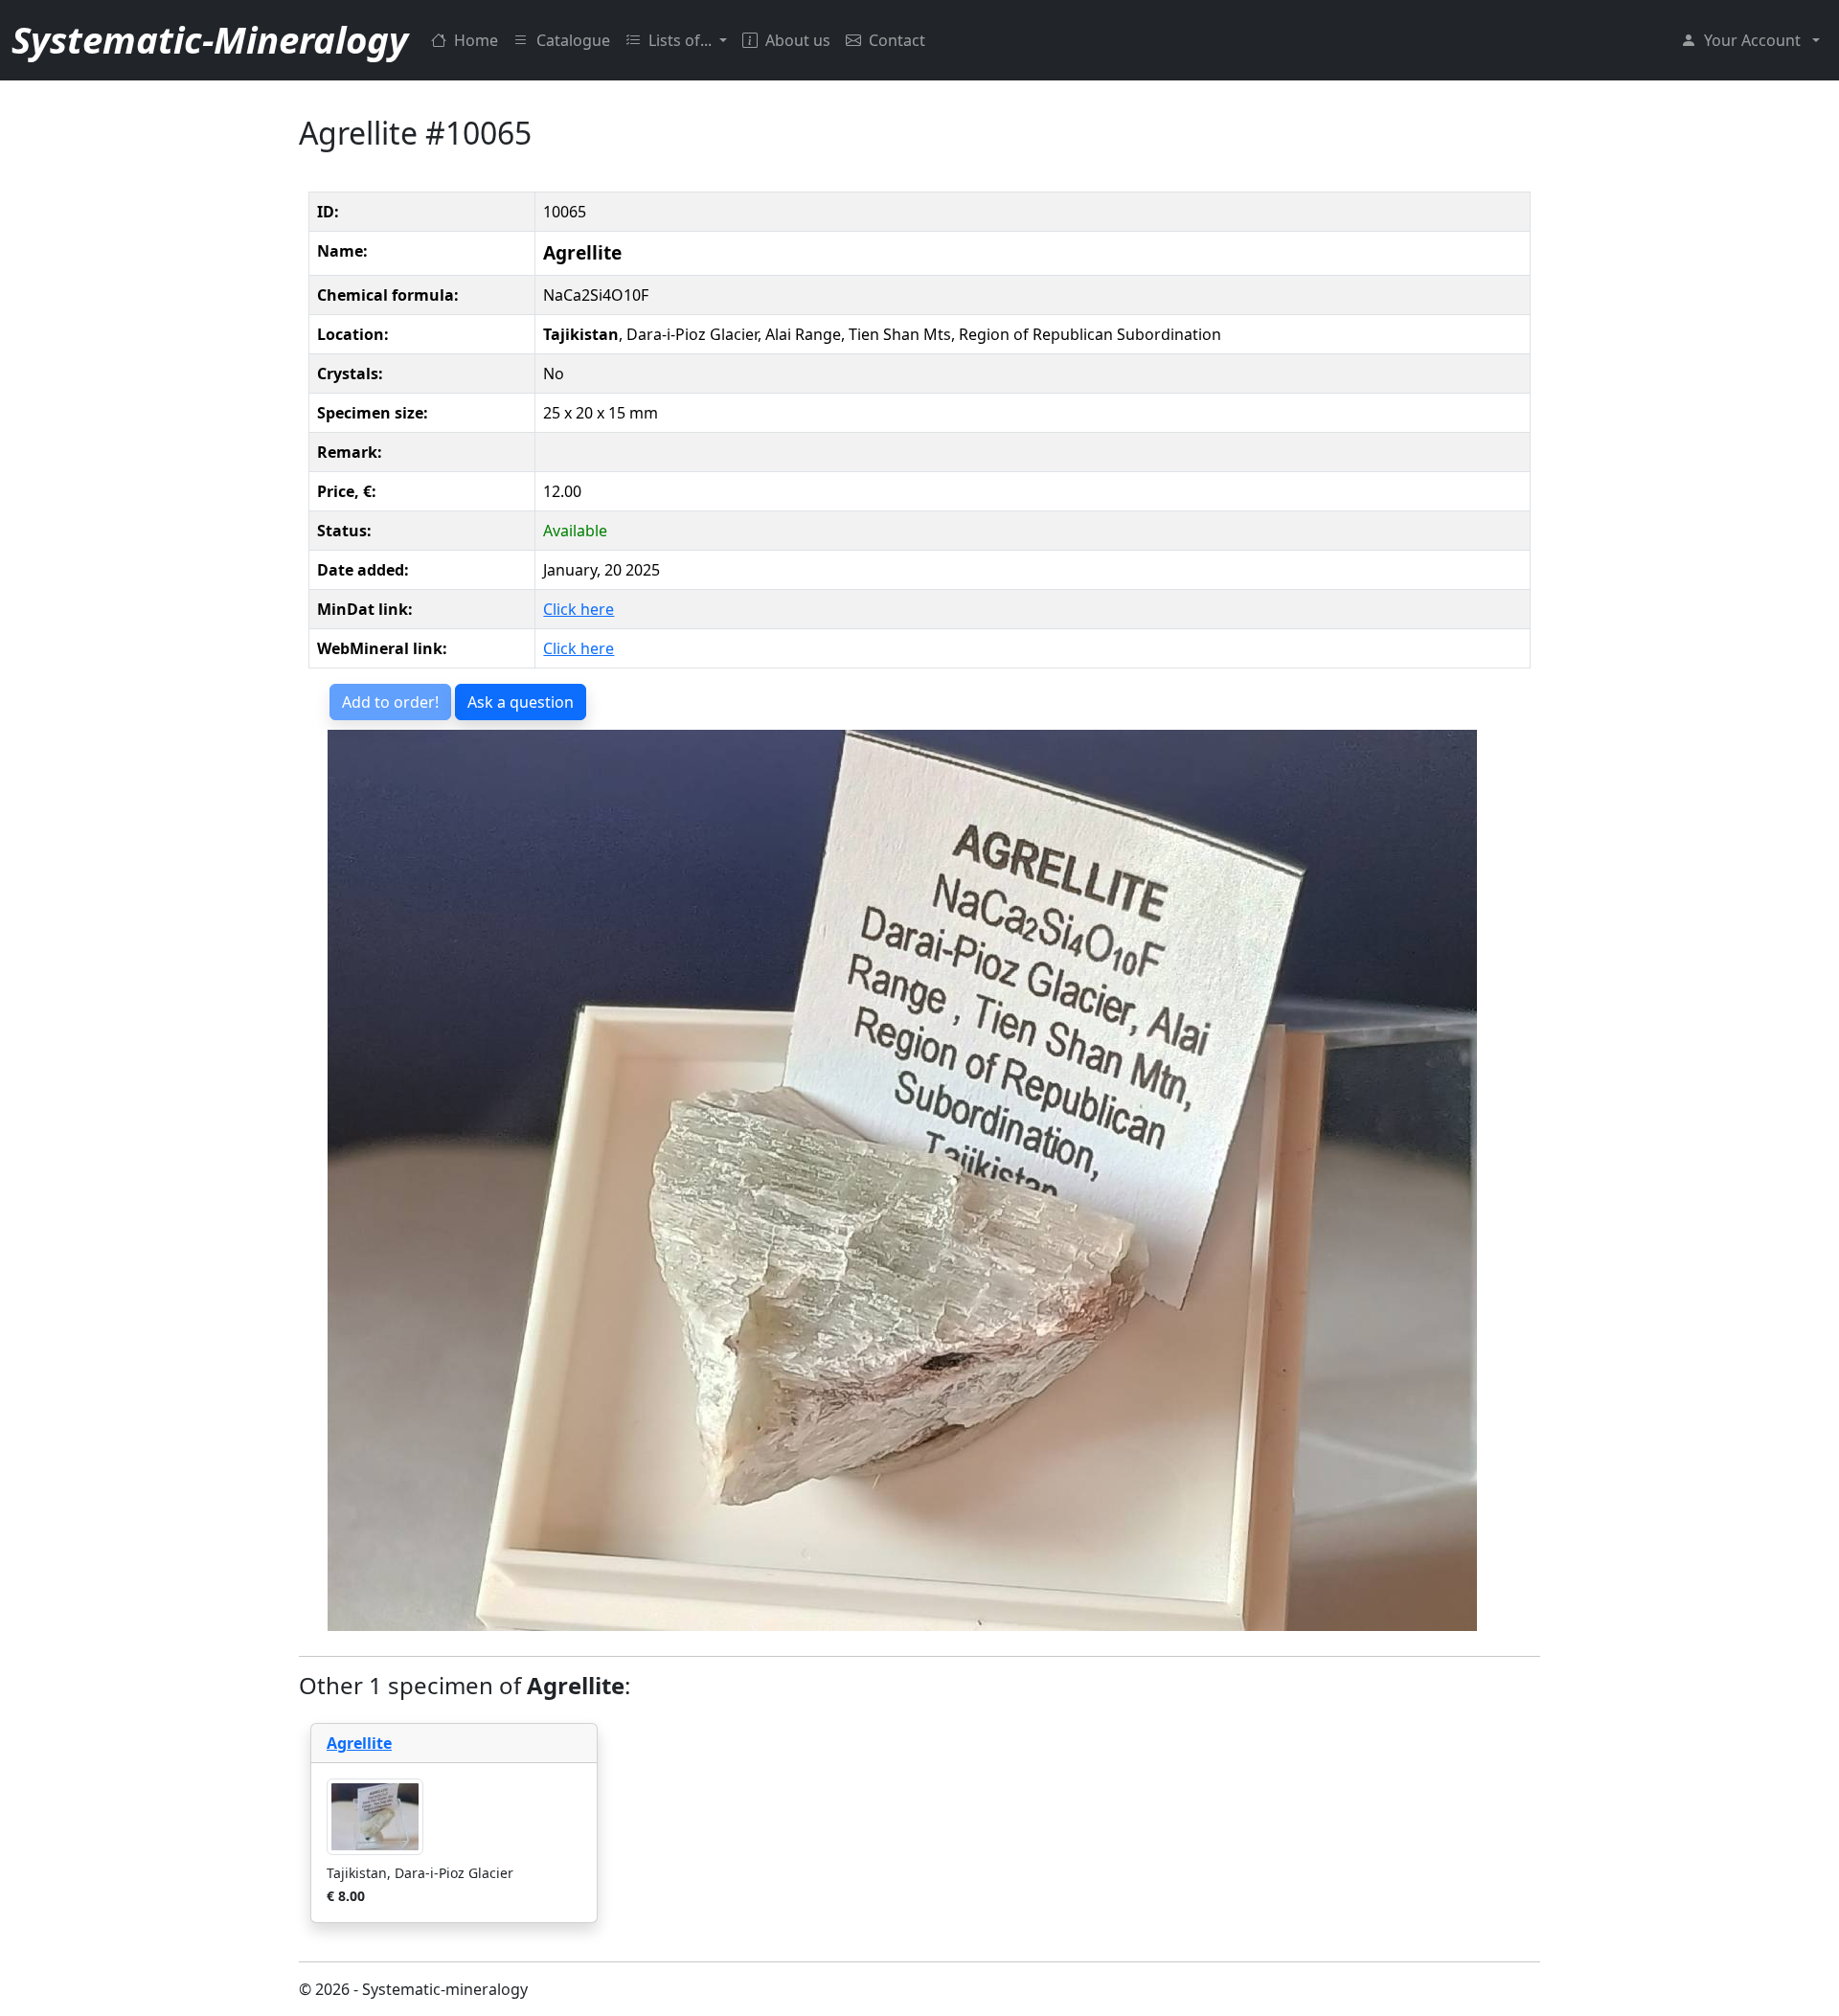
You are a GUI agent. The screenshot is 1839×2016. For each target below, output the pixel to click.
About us (798, 40)
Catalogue (573, 40)
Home (476, 40)
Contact (897, 40)
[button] (1750, 40)
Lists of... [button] (682, 40)
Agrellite (359, 1743)
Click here (579, 609)
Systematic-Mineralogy (210, 39)
